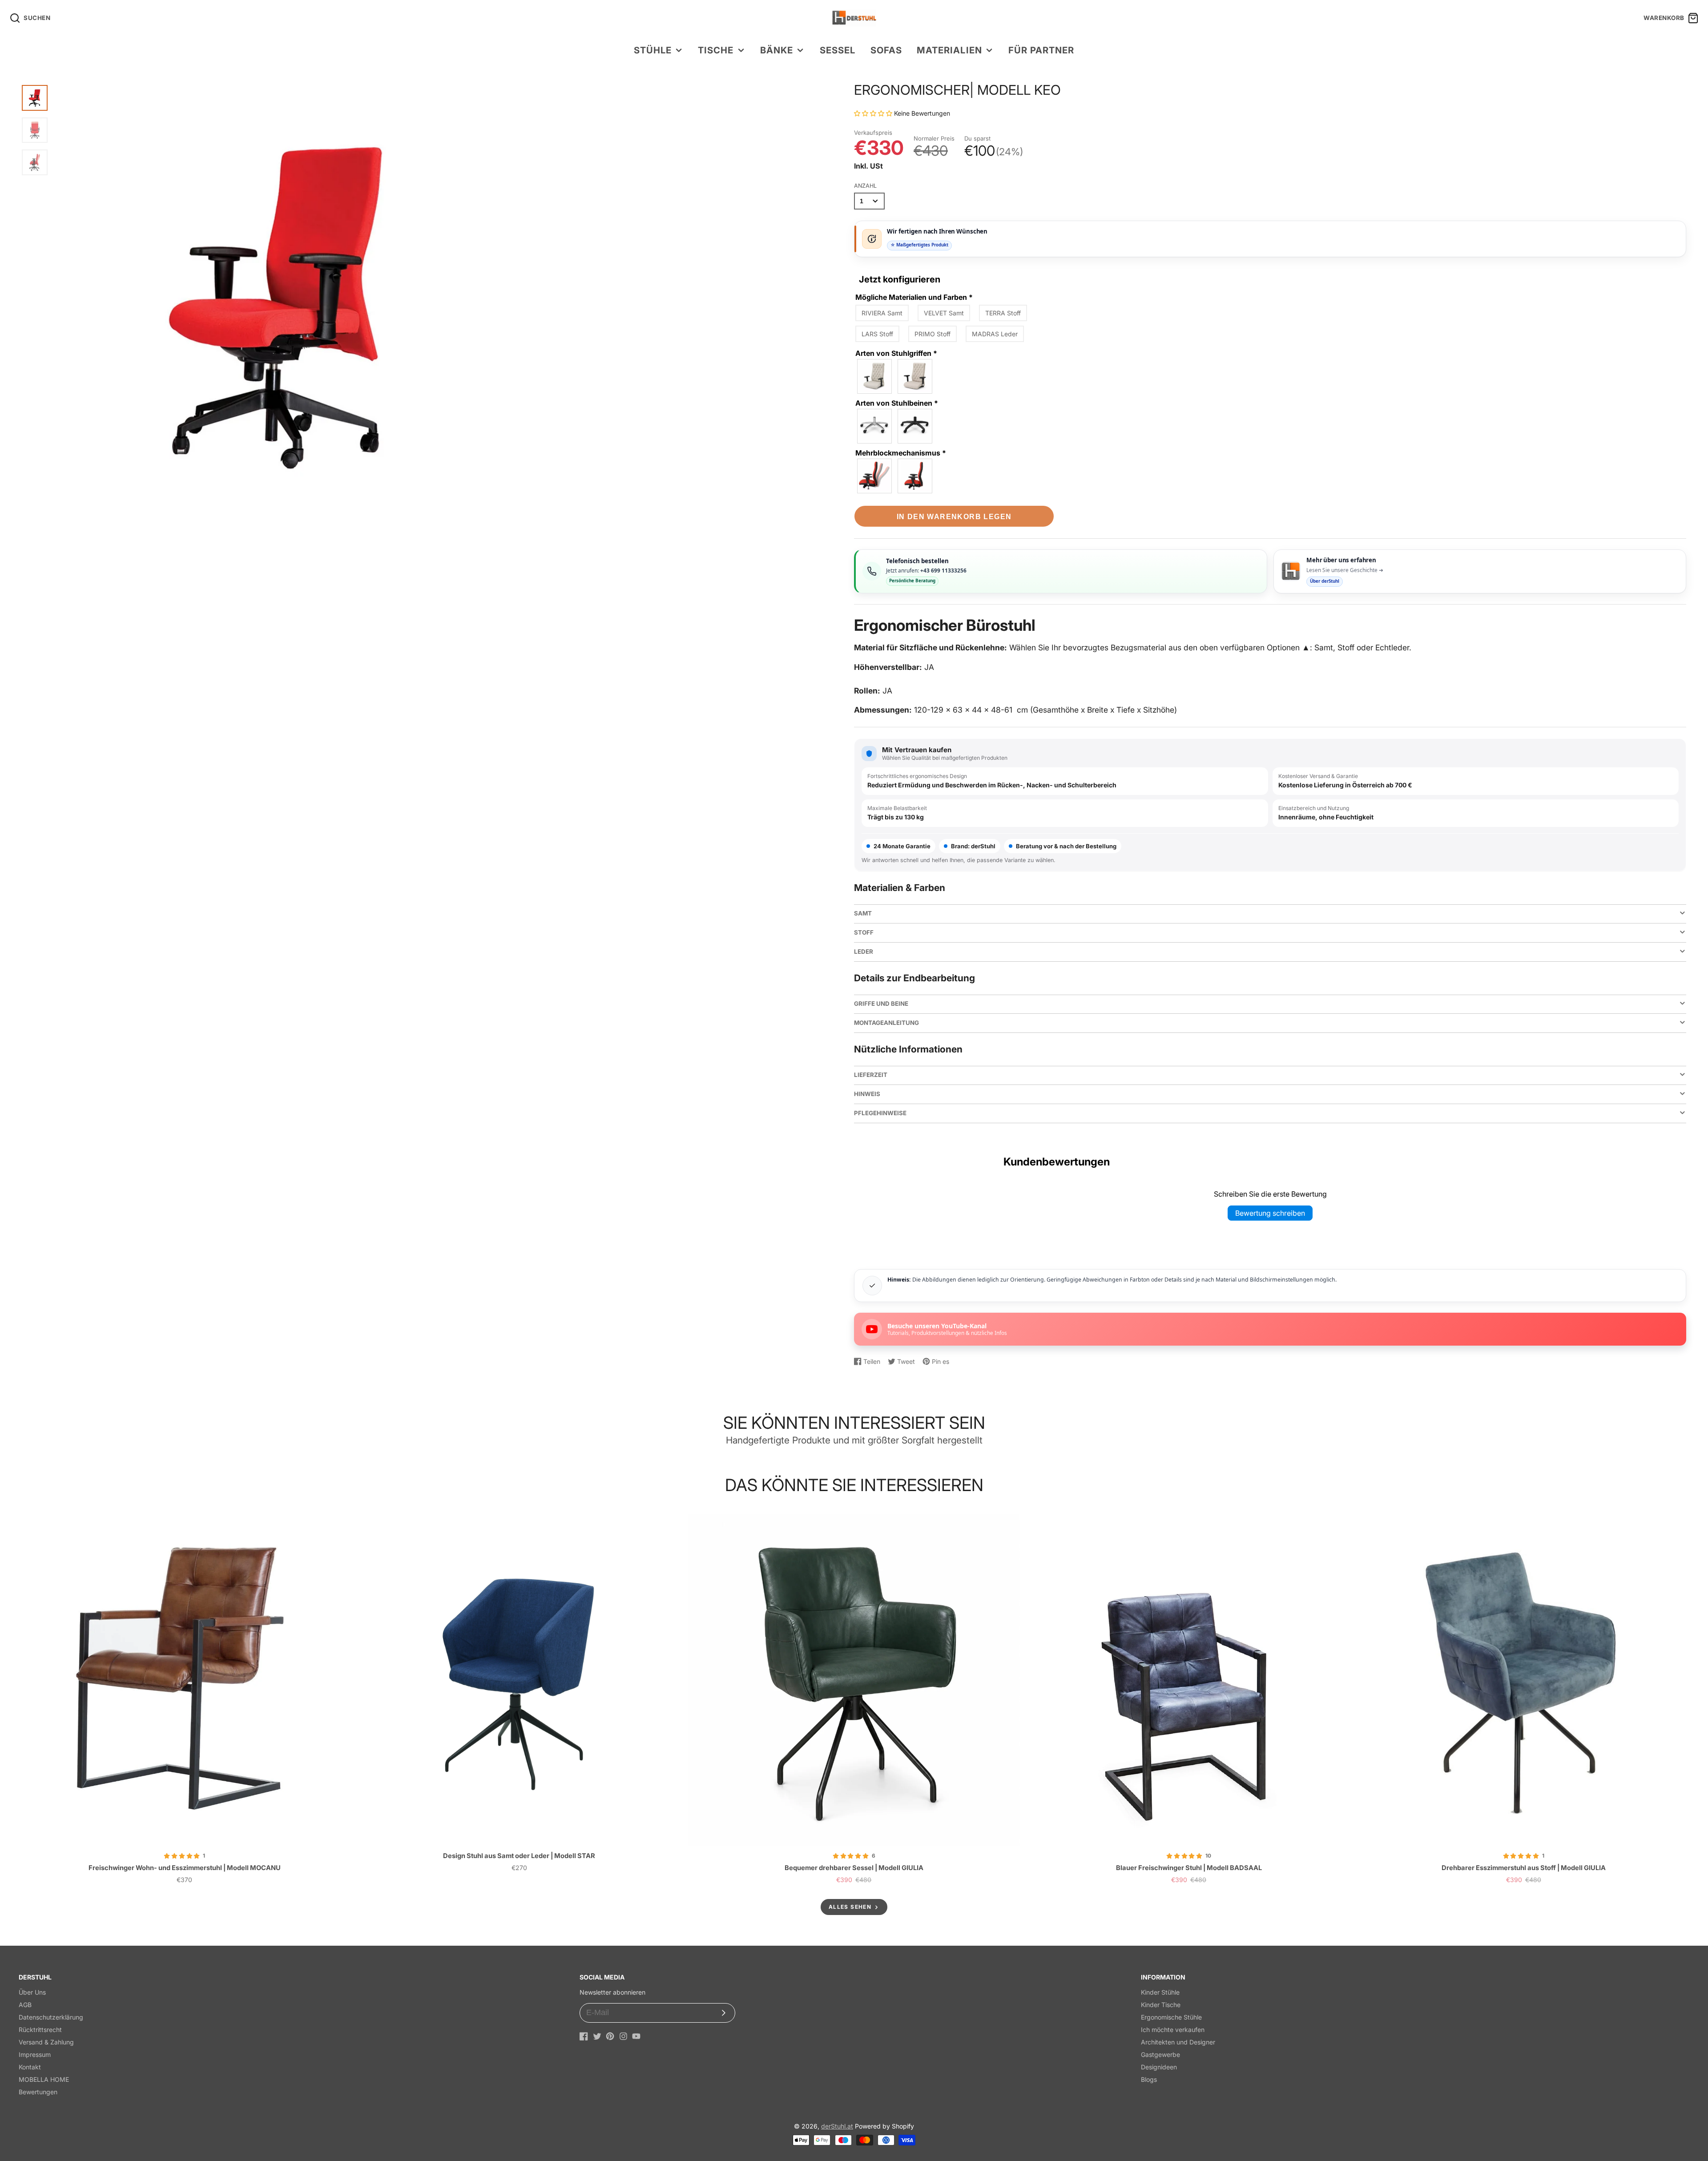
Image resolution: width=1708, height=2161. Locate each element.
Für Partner (1041, 50)
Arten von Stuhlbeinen (897, 403)
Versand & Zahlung (46, 2042)
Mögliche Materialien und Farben (914, 297)
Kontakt (30, 2067)
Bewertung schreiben (1270, 1213)
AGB (25, 2005)
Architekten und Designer (1178, 2042)
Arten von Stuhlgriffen (896, 353)
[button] (874, 113)
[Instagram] (623, 2036)
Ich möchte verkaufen (1173, 2030)
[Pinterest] (610, 2036)
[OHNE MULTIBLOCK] (915, 476)
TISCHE (716, 50)
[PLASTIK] (875, 376)
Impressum (35, 2054)
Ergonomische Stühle (1171, 2017)
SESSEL (838, 50)
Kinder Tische (1161, 2005)
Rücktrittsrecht (40, 2030)
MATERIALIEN (949, 50)
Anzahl (865, 186)
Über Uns (32, 1992)
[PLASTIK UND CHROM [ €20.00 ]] (915, 376)
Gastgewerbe (1160, 2054)
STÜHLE (653, 50)
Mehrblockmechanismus (901, 453)
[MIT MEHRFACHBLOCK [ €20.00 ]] (875, 476)
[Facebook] (584, 2036)
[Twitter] (597, 2036)
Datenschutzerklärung (51, 2017)
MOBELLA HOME (44, 2079)
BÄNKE (777, 50)
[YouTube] (636, 2036)
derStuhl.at (837, 2126)
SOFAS (886, 50)
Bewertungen (38, 2092)
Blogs (1149, 2079)
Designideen (1159, 2067)
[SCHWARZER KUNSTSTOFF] (915, 426)
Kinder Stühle (1160, 1992)
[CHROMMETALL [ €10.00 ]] (875, 426)
